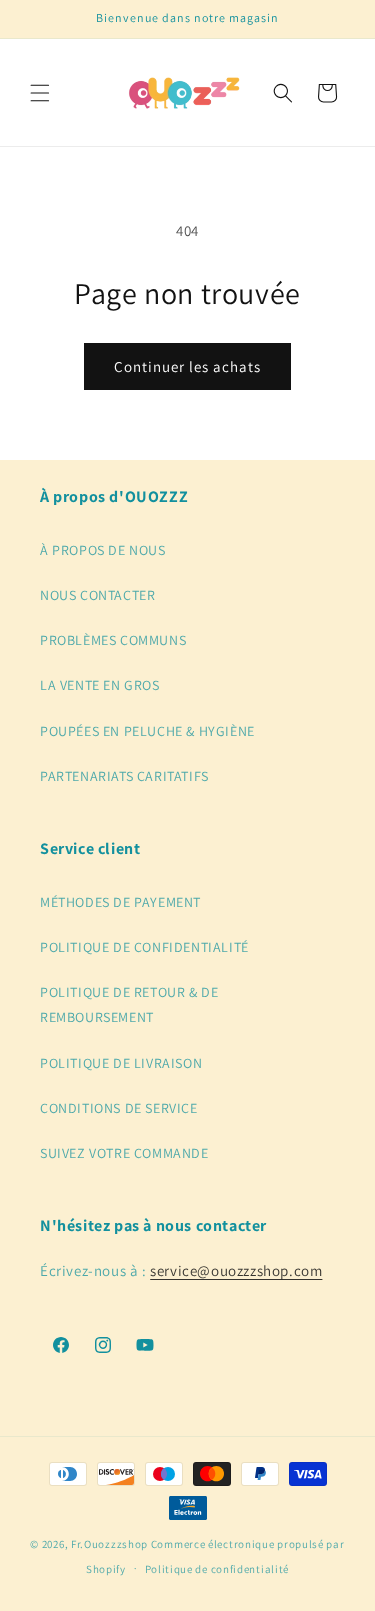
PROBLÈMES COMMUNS (113, 640)
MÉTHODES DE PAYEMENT (120, 902)
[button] (40, 93)
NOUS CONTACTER (97, 595)
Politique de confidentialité (217, 1569)
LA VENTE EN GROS (100, 685)
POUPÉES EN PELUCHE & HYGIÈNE (147, 731)
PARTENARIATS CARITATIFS (124, 776)
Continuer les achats (187, 366)
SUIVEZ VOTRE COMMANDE (124, 1153)
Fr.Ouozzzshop (109, 1544)
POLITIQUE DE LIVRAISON (121, 1063)
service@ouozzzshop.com (236, 1270)
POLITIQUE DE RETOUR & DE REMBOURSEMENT (129, 1004)
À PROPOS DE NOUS (103, 550)
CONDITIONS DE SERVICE (119, 1108)
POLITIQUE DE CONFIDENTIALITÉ (144, 947)
